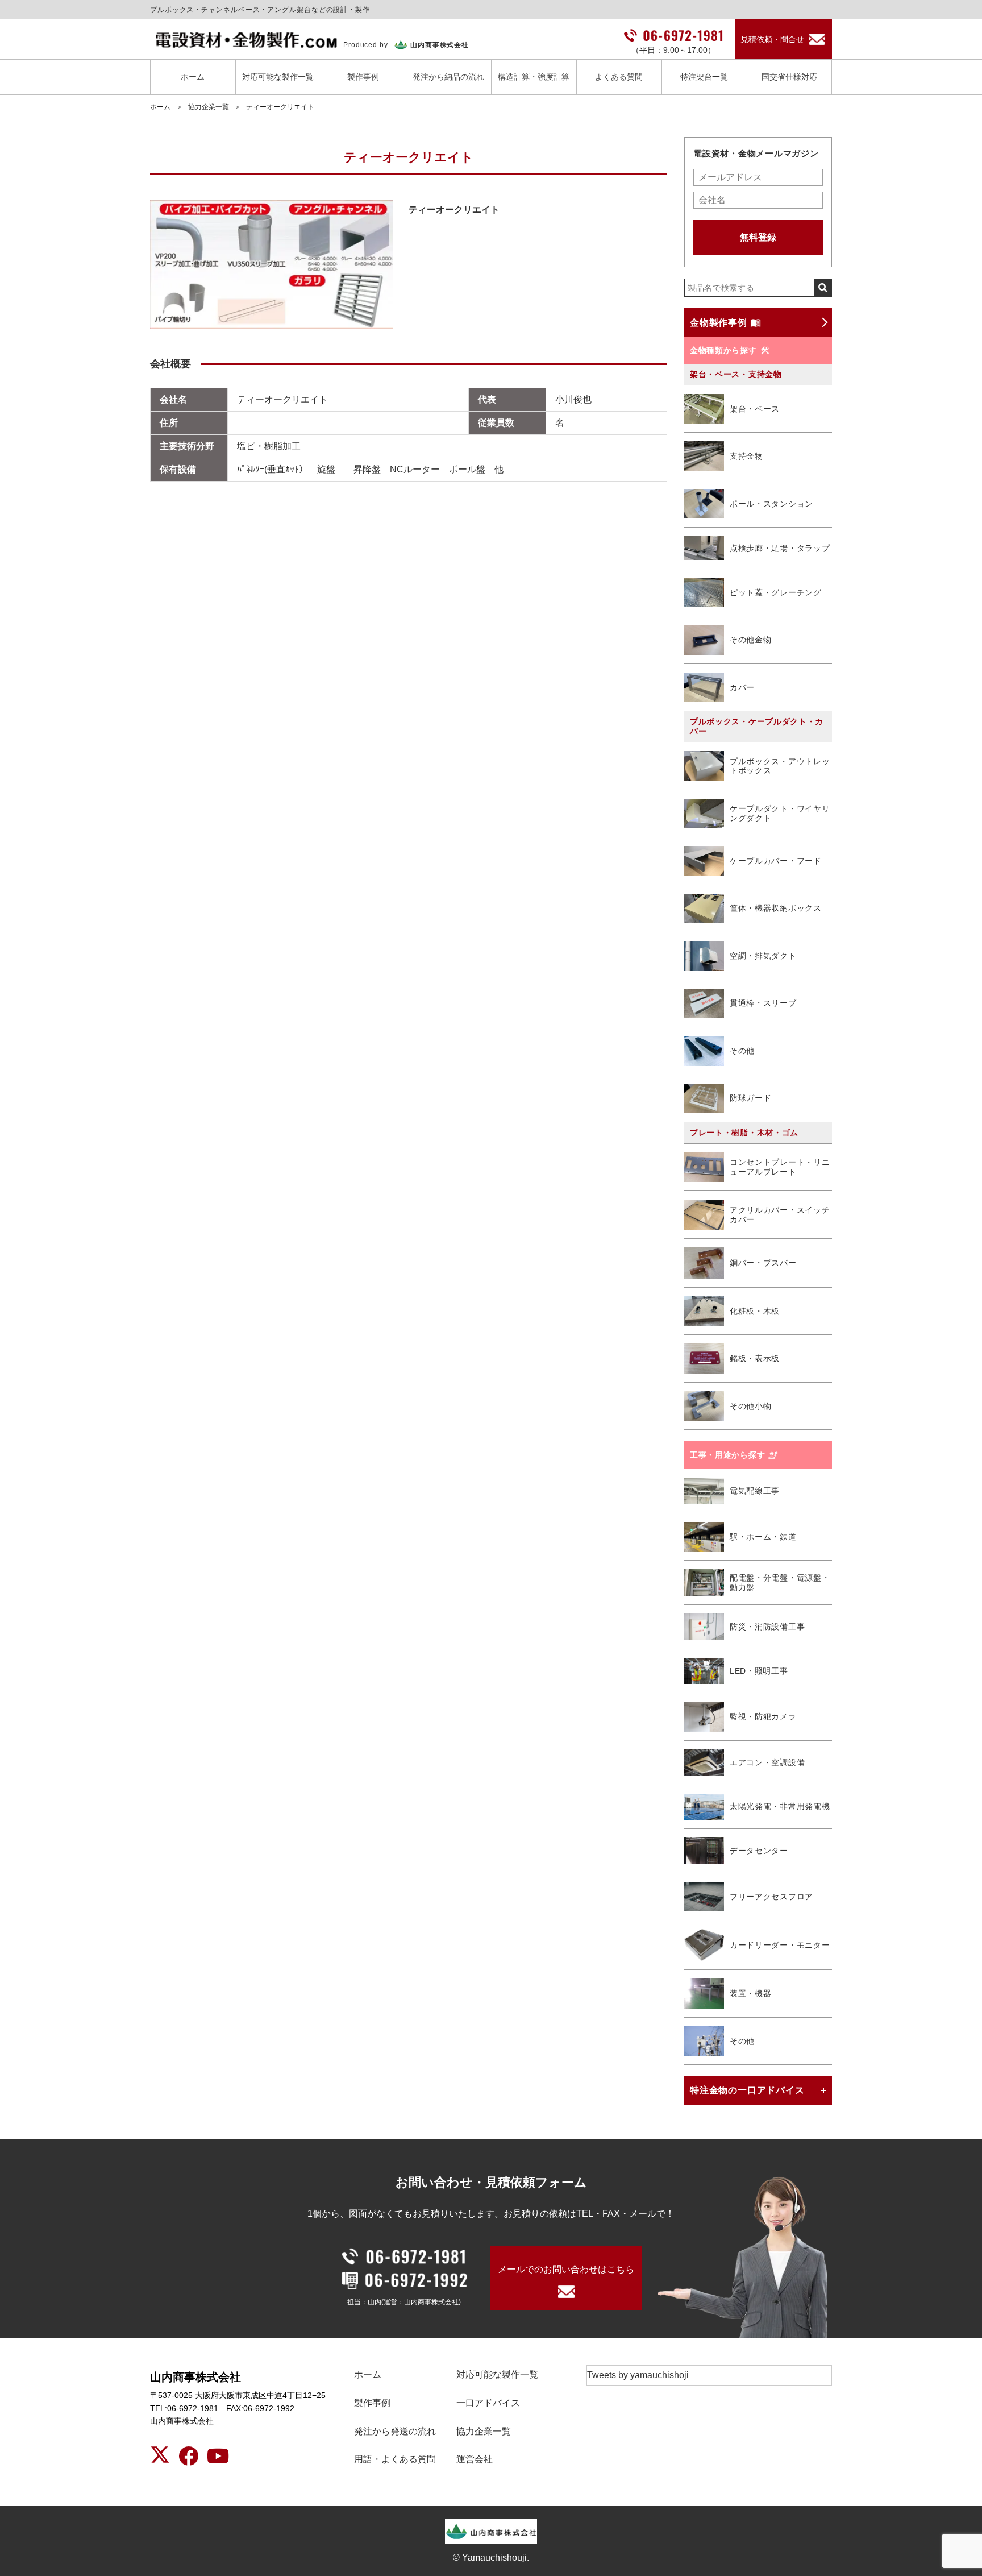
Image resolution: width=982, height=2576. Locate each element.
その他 (742, 1051)
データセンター (759, 1851)
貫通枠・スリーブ (763, 1003)
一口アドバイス (488, 2403)
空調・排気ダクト (763, 956)
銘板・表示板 (755, 1358)
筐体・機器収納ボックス (776, 908)
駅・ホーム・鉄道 (763, 1537)
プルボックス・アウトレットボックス (780, 766)
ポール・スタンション (771, 504)
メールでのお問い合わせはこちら (566, 2269)
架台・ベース (755, 409)
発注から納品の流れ (448, 77)
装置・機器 (751, 1993)
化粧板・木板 (755, 1311)
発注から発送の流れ (395, 2431)
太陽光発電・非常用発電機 (780, 1806)
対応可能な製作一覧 (278, 77)
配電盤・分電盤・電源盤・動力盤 (780, 1582)
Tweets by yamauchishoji (638, 2375)
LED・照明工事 (759, 1671)
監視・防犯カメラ (763, 1716)
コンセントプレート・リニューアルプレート (780, 1167)
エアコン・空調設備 (767, 1762)
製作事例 (363, 77)
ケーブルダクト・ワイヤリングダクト (780, 813)
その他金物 (751, 640)
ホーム (193, 77)
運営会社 (475, 2459)
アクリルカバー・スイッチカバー (780, 1215)
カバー (742, 687)
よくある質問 (619, 77)
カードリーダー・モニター (780, 1945)
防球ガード (751, 1098)
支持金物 (746, 456)
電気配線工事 (755, 1491)
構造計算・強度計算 (534, 77)
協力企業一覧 (209, 107)
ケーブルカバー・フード (776, 861)
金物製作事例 (719, 323)
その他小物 (751, 1406)
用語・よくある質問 (395, 2459)
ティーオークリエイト (280, 107)
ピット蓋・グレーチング (776, 592)
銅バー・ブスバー (763, 1263)
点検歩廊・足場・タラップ (780, 548)
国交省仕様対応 (789, 77)
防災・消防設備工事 (767, 1627)
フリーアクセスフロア (771, 1897)
